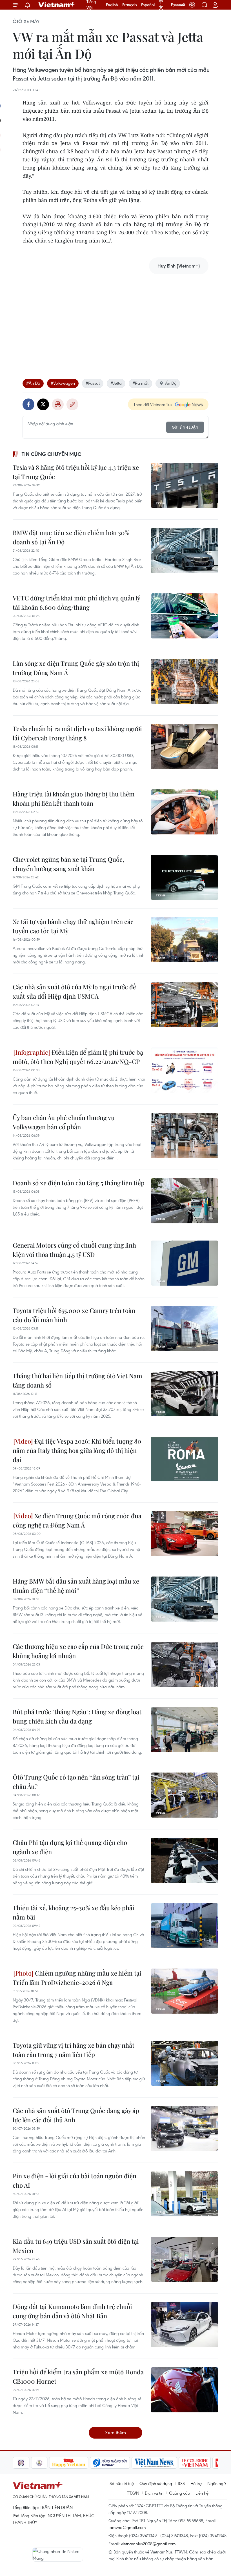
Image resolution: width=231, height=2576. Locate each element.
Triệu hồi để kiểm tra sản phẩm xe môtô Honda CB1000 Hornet (78, 2376)
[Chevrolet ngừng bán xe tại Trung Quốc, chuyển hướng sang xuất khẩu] (185, 877)
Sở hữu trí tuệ (122, 2483)
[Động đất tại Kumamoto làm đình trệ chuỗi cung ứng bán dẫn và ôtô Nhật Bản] (185, 2325)
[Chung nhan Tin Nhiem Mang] (58, 2555)
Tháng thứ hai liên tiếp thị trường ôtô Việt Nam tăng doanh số (77, 1380)
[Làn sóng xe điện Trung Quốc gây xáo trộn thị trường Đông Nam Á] (185, 681)
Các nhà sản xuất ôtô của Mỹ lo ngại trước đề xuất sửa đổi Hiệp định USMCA (74, 991)
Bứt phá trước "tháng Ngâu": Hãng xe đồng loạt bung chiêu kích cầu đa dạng (77, 1716)
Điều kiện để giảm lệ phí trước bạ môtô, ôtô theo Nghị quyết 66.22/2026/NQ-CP (78, 1057)
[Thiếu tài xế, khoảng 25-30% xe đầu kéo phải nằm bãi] (185, 1926)
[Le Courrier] (176, 2463)
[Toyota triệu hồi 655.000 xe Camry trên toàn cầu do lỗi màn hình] (185, 1328)
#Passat (93, 383)
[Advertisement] (115, 318)
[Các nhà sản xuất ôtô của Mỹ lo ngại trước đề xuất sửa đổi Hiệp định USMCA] (185, 1005)
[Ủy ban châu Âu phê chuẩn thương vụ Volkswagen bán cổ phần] (185, 1136)
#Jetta (116, 383)
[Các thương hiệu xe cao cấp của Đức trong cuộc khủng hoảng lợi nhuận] (185, 1664)
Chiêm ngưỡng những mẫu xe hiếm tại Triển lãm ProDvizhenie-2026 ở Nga (77, 1978)
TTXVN (133, 2493)
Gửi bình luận (185, 427)
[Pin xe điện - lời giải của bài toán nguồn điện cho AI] (185, 2194)
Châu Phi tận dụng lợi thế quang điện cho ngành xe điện (70, 1847)
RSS (181, 2483)
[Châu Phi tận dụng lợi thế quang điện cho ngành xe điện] (185, 1860)
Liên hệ (202, 2493)
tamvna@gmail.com (127, 2527)
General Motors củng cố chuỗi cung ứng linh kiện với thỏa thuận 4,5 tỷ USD (74, 1250)
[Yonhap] (92, 2463)
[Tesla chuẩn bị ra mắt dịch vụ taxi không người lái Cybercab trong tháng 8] (185, 747)
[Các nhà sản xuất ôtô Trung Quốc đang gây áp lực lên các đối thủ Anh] (185, 2129)
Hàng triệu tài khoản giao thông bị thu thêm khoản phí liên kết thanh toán (74, 799)
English (112, 5)
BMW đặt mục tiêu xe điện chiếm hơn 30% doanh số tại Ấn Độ (71, 537)
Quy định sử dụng (156, 2483)
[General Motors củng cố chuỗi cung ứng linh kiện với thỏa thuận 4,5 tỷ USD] (185, 1263)
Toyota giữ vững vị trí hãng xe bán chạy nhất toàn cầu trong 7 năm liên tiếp (74, 2050)
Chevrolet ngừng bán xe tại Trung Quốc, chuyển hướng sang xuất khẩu (68, 864)
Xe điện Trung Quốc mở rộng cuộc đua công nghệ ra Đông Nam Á (77, 1520)
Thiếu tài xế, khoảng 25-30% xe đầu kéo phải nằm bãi (74, 1912)
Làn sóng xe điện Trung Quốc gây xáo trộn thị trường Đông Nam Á (76, 668)
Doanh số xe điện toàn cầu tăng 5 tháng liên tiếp (79, 1183)
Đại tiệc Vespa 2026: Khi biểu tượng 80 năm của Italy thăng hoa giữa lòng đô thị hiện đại (77, 1450)
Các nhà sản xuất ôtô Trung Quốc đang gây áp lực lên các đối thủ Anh (76, 2115)
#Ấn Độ (33, 383)
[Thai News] (21, 2463)
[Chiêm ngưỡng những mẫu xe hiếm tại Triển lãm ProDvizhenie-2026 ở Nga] (185, 1991)
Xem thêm (115, 2433)
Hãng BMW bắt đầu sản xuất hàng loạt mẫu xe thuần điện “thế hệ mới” (76, 1586)
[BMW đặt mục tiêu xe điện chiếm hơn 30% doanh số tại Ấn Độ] (185, 551)
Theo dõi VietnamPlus (153, 404)
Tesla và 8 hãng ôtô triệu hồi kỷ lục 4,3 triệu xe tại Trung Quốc (76, 472)
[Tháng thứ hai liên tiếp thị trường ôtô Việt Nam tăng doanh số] (185, 1394)
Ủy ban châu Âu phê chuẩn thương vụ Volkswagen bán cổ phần (64, 1122)
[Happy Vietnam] (50, 2463)
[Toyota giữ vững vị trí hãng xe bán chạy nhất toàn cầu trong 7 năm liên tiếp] (185, 2063)
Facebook (28, 404)
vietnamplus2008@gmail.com (148, 2544)
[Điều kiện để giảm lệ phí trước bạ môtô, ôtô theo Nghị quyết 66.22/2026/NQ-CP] (185, 1070)
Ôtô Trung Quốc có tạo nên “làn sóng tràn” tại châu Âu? (76, 1782)
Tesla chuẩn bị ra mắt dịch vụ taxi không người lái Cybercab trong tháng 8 (77, 733)
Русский (178, 5)
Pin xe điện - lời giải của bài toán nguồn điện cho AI (75, 2180)
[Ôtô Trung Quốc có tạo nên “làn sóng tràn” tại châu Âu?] (185, 1795)
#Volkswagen (63, 383)
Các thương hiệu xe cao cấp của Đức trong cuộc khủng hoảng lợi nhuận (78, 1651)
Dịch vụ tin (154, 2493)
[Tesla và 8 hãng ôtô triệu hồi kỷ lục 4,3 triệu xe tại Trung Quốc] (185, 485)
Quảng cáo (179, 2493)
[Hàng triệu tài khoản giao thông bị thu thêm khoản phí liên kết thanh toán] (185, 812)
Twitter (43, 404)
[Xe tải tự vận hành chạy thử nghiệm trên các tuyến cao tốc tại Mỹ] (185, 939)
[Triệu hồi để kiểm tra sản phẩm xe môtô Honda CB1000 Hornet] (185, 2390)
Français (130, 5)
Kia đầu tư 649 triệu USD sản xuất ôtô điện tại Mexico (76, 2246)
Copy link (72, 404)
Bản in (58, 404)
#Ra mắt (140, 383)
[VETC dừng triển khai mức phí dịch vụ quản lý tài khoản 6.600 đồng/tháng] (185, 616)
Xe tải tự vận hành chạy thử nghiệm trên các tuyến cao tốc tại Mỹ (73, 926)
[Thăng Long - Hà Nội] (192, 5)
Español (148, 5)
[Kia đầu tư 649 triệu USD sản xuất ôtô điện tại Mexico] (185, 2259)
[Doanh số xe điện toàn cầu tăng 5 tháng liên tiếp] (185, 1201)
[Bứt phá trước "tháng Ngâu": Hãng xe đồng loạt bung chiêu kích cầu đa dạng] (185, 1730)
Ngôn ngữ (217, 2483)
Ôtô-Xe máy (26, 21)
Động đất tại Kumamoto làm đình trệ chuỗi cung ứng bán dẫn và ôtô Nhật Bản (72, 2311)
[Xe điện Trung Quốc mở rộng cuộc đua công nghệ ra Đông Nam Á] (185, 1534)
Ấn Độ (171, 383)
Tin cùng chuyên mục (51, 454)
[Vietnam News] (136, 2463)
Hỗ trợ (196, 2483)
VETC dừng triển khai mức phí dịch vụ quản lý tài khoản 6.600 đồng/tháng (76, 603)
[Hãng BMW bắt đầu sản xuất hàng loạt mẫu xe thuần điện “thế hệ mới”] (185, 1599)
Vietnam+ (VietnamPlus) (57, 5)
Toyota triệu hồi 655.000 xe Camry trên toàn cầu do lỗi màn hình (74, 1315)
